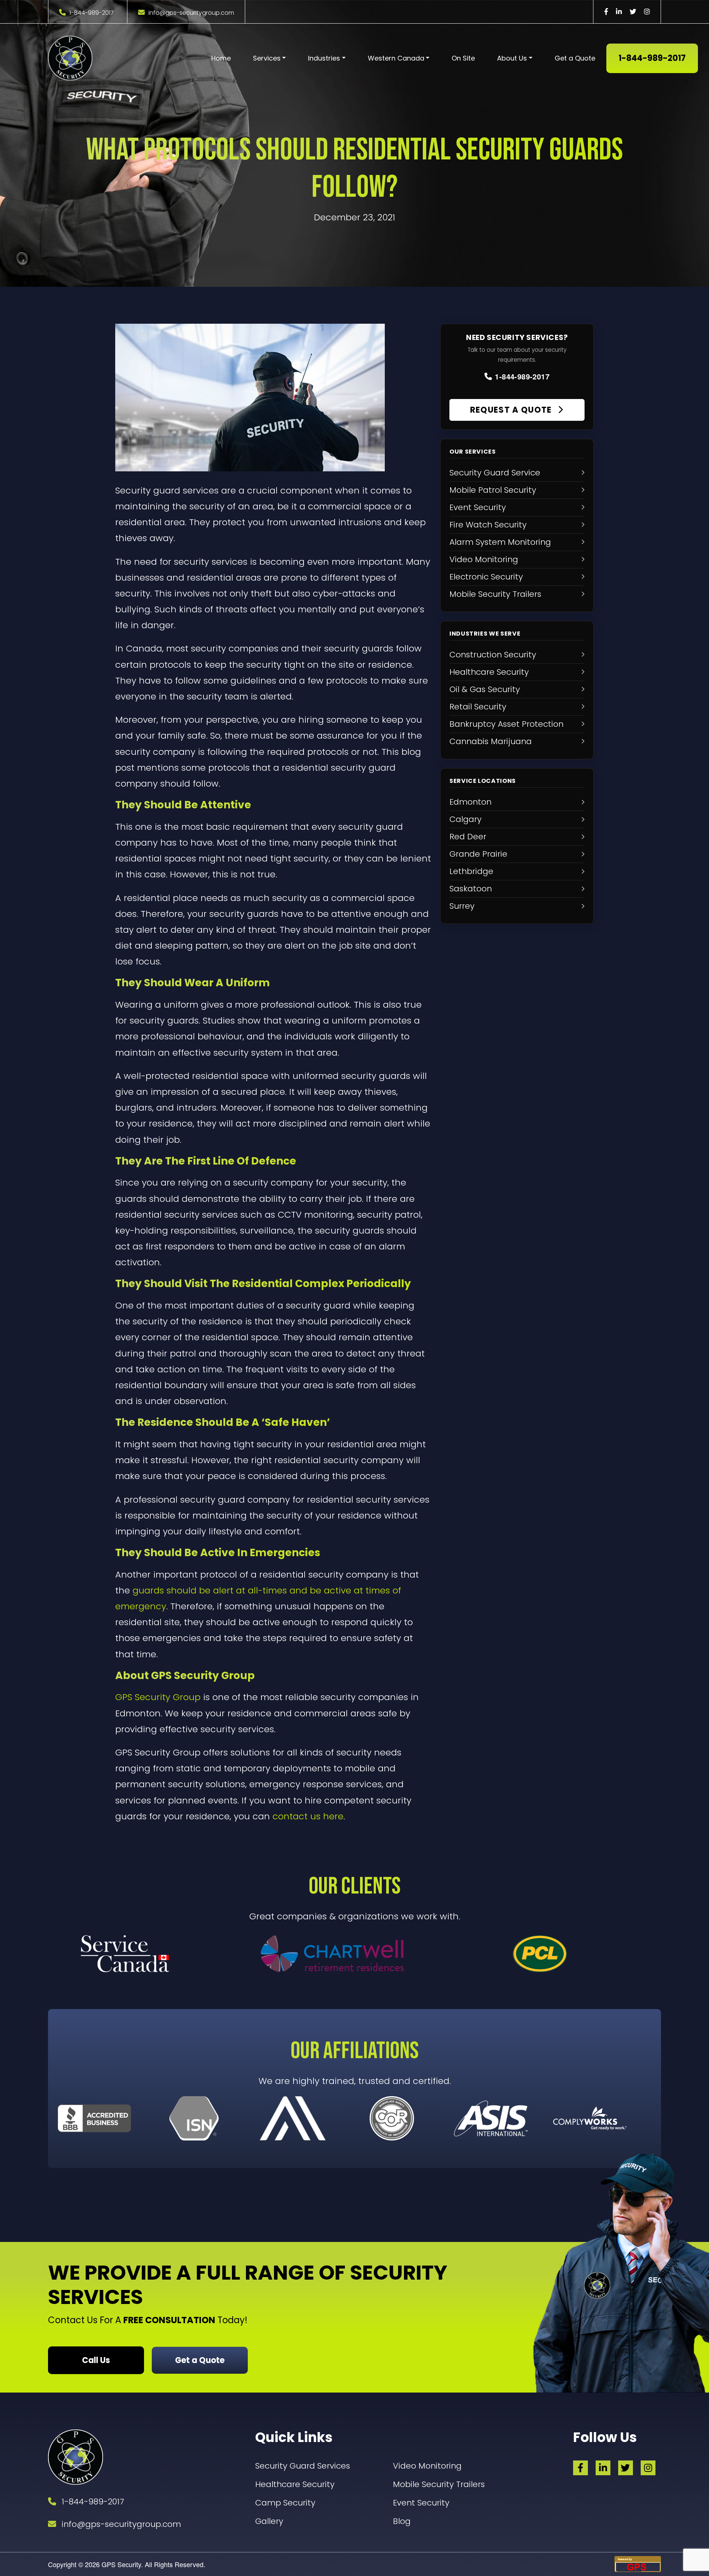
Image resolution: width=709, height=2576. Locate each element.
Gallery (269, 2521)
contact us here (308, 1816)
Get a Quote (575, 58)
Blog (402, 2521)
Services (267, 58)
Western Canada (396, 58)
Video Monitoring (427, 2466)
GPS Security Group (158, 1697)
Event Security (421, 2503)
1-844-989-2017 (92, 13)
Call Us (96, 2360)
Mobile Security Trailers (439, 2484)
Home (221, 58)
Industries (324, 58)
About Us (512, 58)
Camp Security (285, 2503)
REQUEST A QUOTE (512, 410)
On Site (463, 58)
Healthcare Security (295, 2484)
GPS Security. (121, 2564)
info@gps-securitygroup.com (191, 13)
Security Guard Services (303, 2466)
